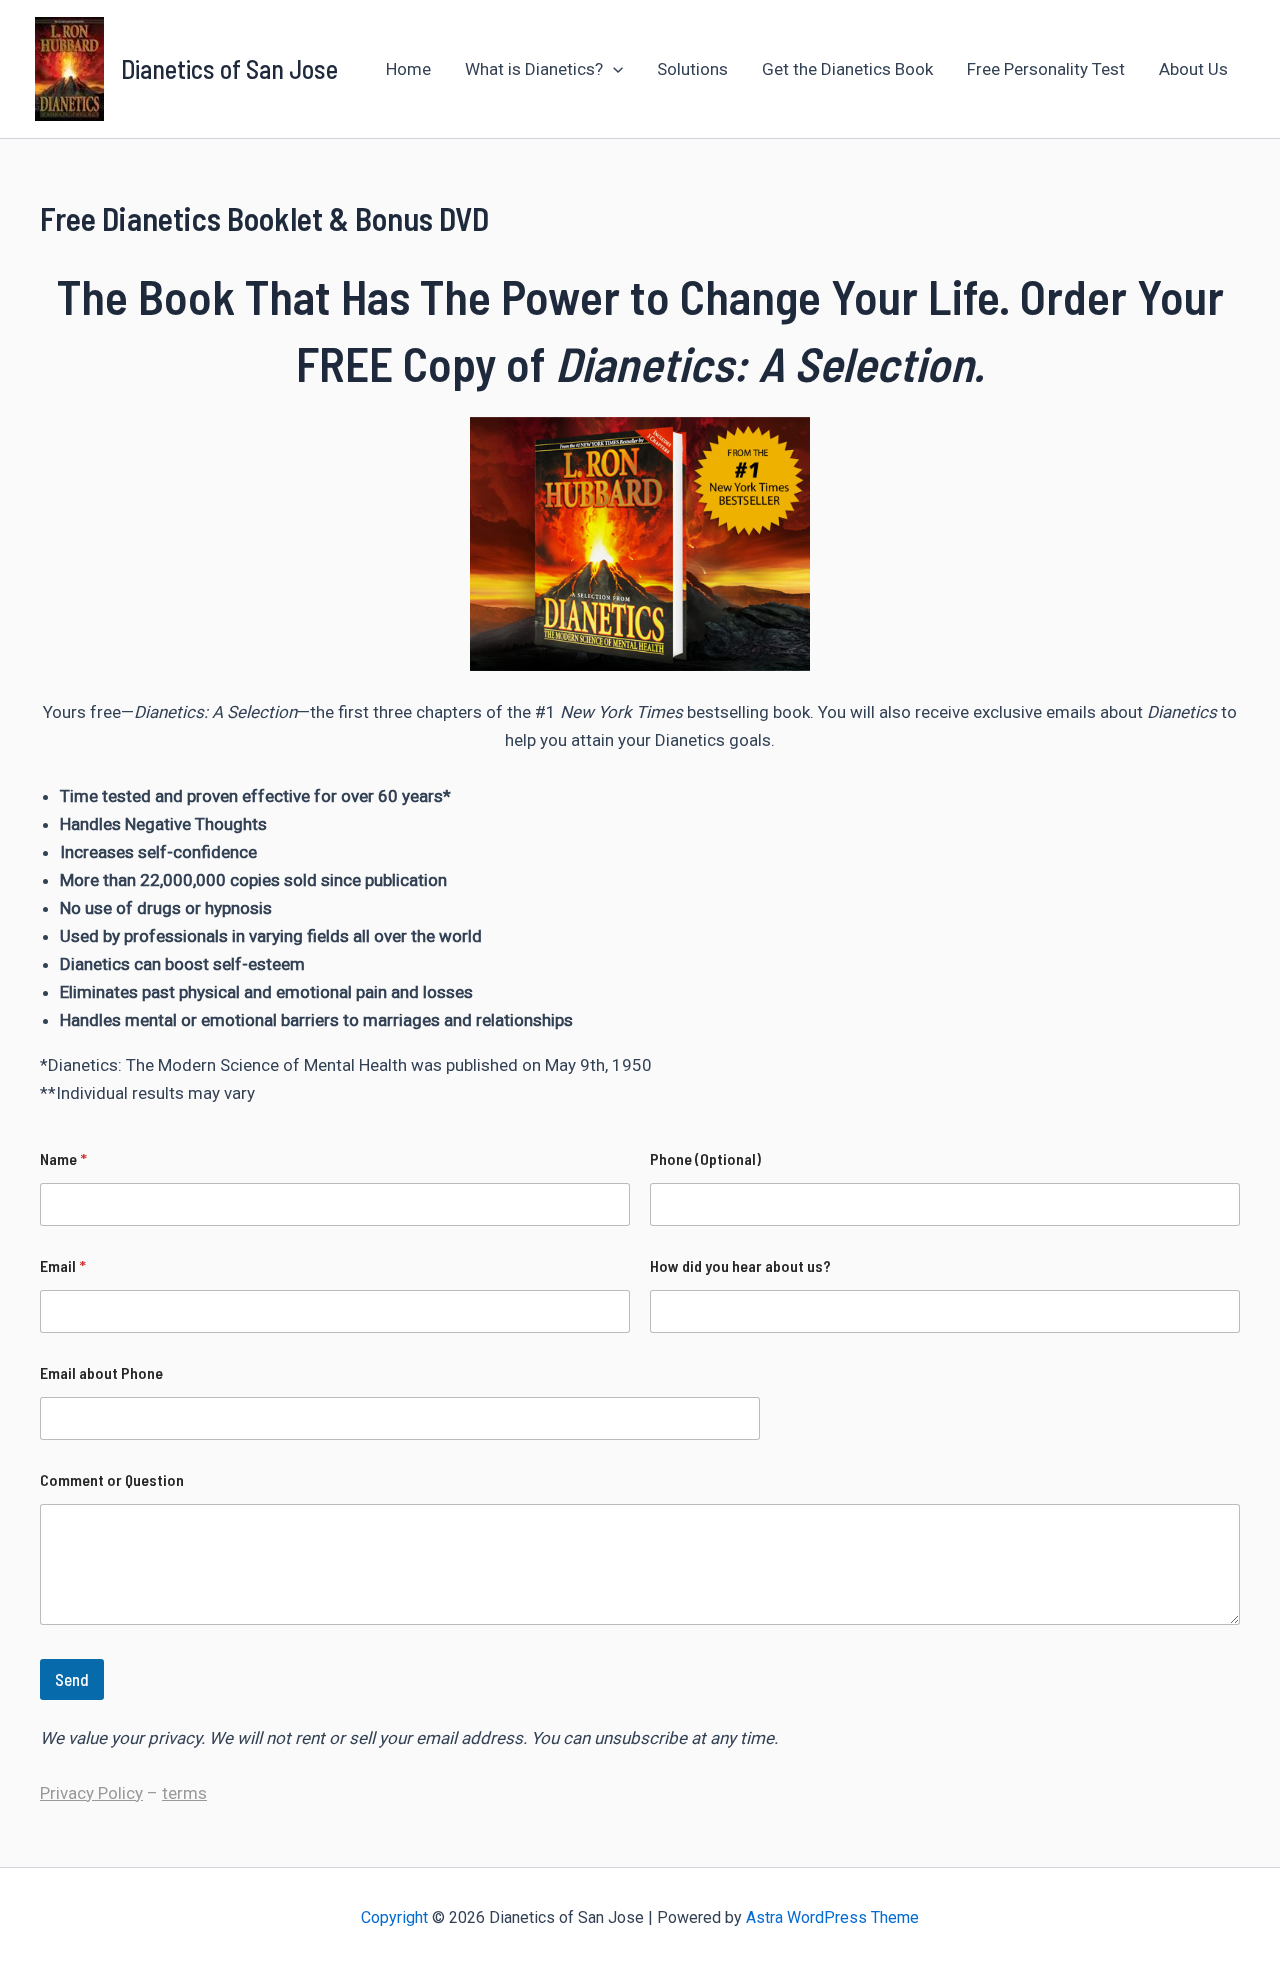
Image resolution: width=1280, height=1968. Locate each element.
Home (408, 69)
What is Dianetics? (534, 69)
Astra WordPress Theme (832, 1917)
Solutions (692, 69)
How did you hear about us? (740, 1265)
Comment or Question (112, 1479)
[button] (613, 69)
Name (63, 1158)
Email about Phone (101, 1372)
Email (63, 1265)
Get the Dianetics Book (847, 69)
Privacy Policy (91, 1793)
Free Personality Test (1046, 69)
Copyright (394, 1917)
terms (184, 1793)
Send (72, 1679)
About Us (1193, 69)
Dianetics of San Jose (229, 68)
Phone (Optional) (705, 1158)
